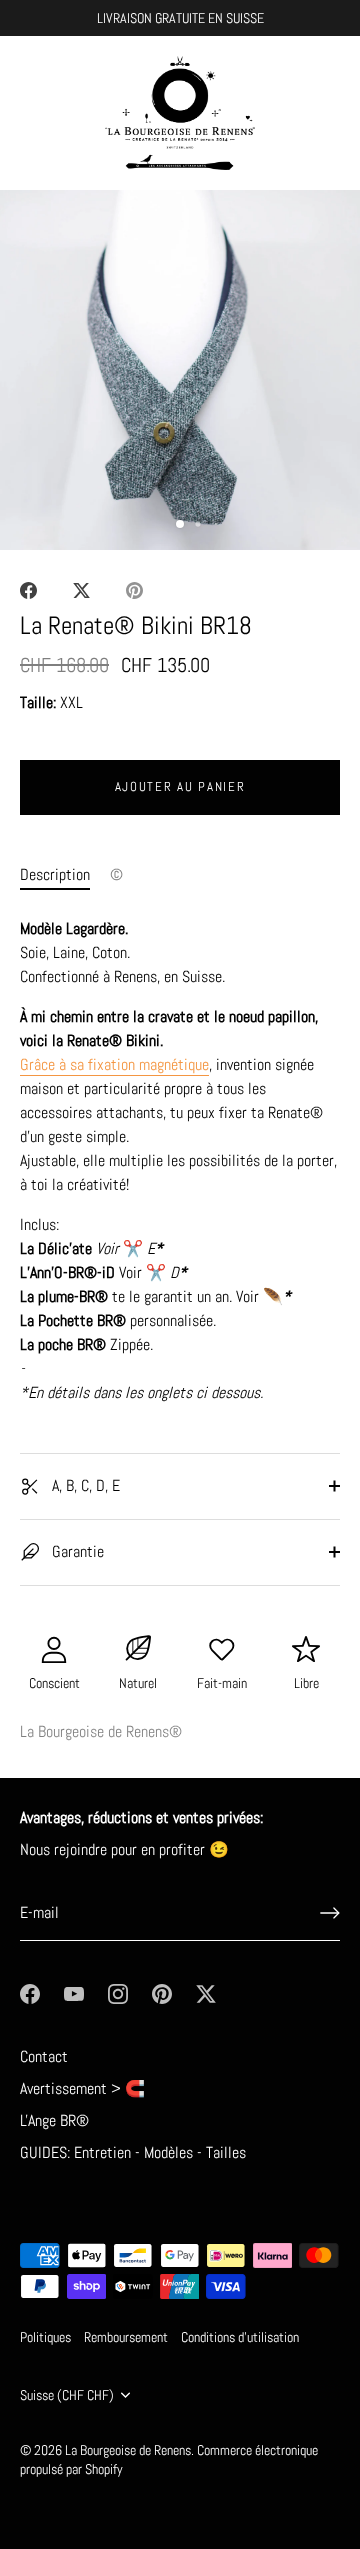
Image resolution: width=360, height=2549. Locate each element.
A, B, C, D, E (84, 1485)
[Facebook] (30, 1992)
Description (55, 874)
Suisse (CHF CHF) (67, 2395)
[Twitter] (206, 1992)
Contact (44, 2056)
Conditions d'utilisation (240, 2337)
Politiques (45, 2337)
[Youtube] (74, 1992)
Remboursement (126, 2337)
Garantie (76, 1551)
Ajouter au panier (180, 786)
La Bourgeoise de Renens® (101, 1731)
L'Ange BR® (54, 2120)
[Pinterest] (162, 1992)
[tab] (65, 875)
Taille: (38, 702)
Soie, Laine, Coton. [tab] (178, 1160)
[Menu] (32, 114)
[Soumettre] (330, 1913)
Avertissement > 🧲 (82, 2088)
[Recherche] (283, 117)
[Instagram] (118, 1992)
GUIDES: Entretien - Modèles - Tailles (133, 2152)
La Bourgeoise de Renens (128, 2450)
